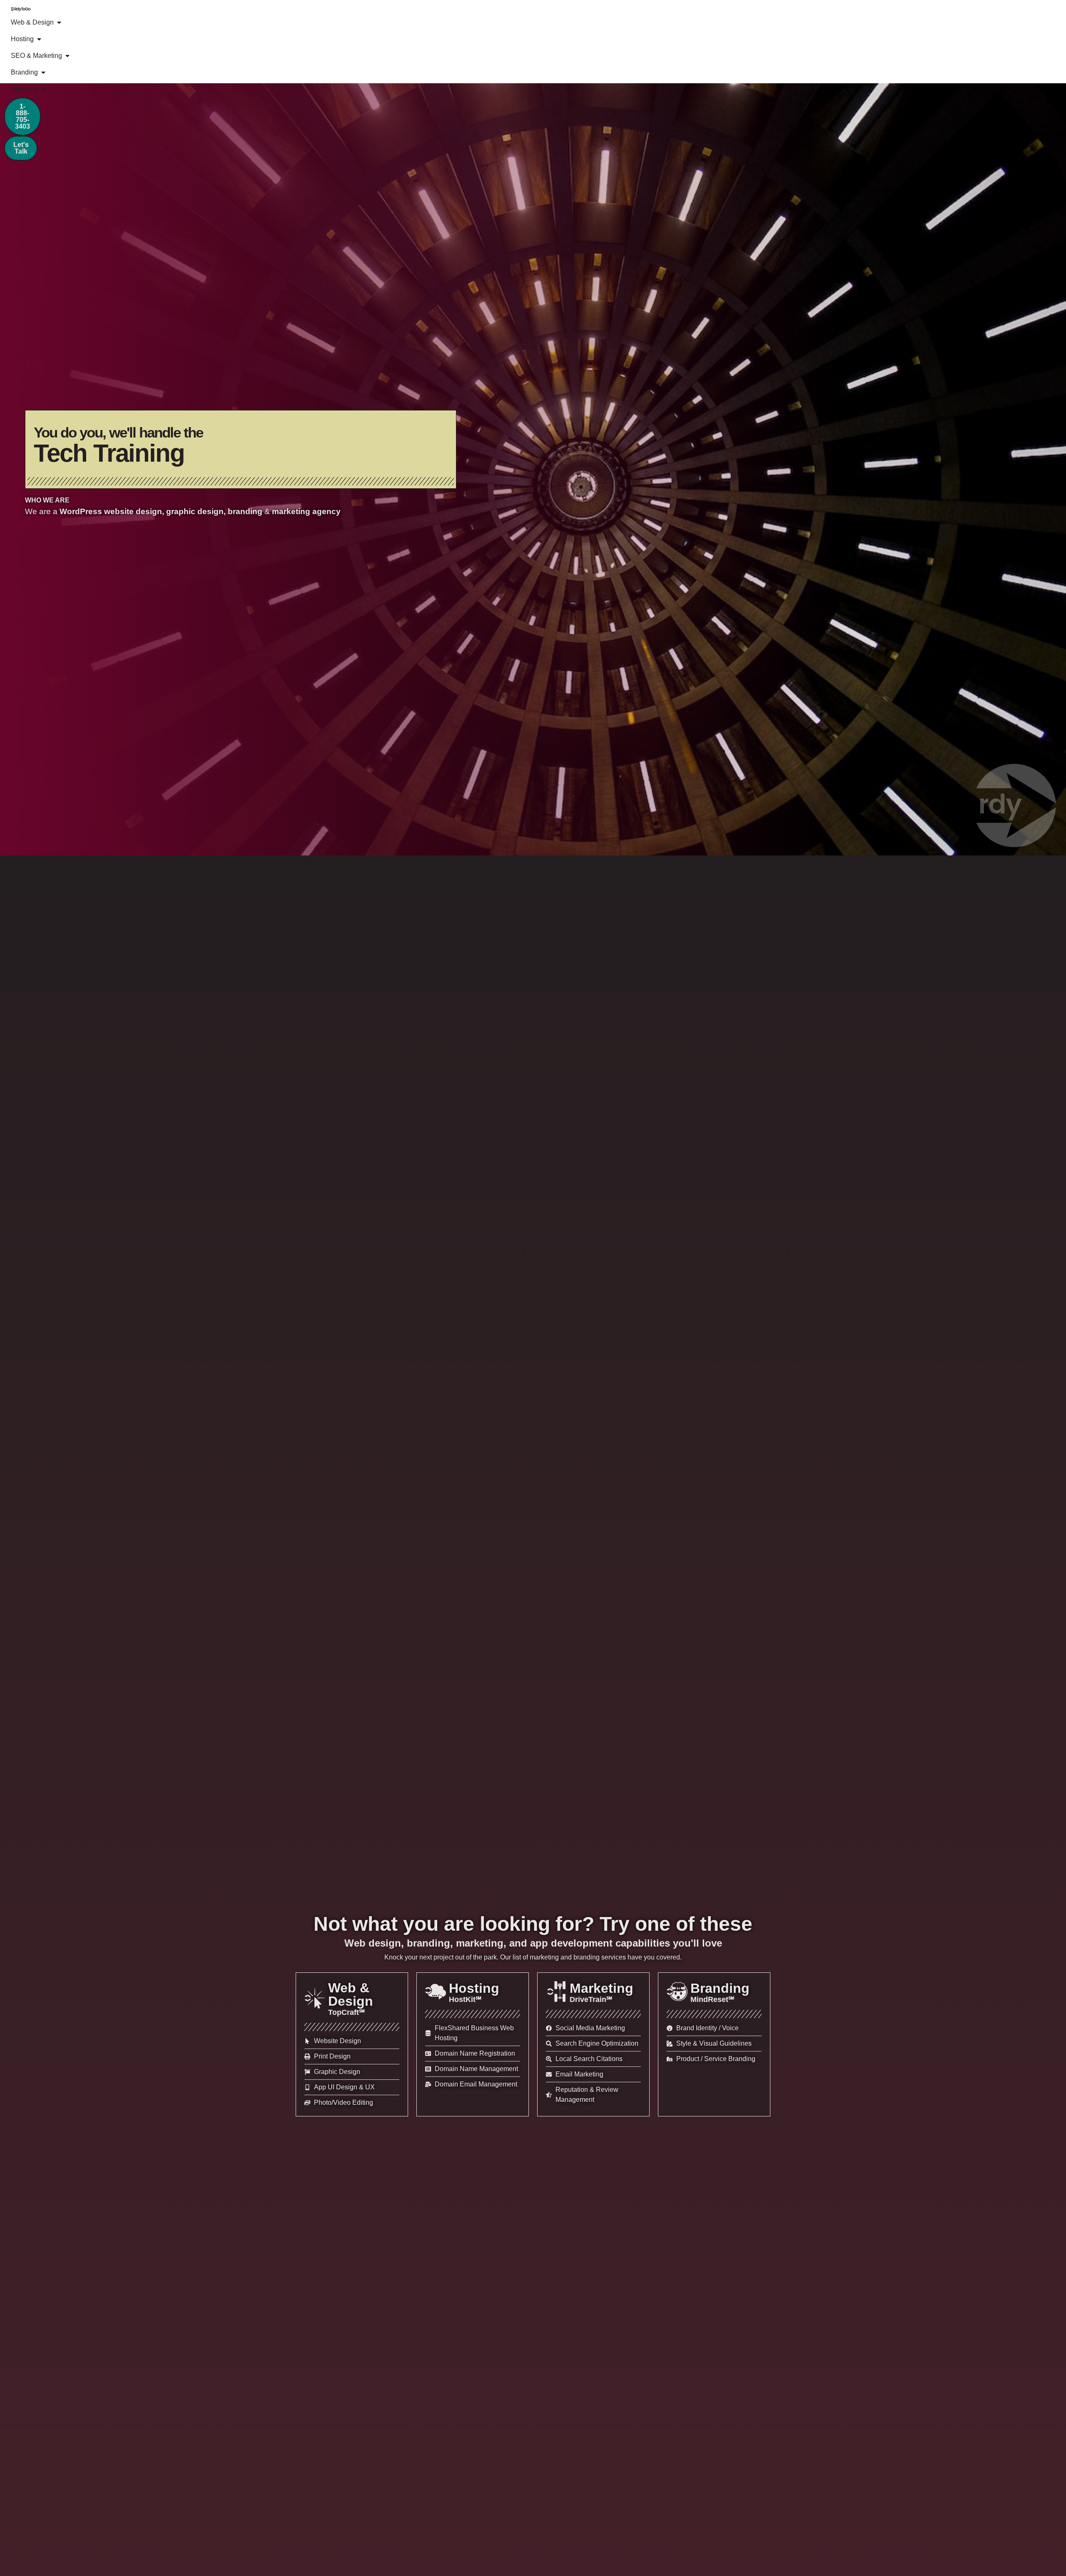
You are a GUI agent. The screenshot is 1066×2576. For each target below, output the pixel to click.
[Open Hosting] (39, 39)
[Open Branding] (43, 72)
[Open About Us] (44, 89)
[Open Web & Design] (59, 22)
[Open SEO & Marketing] (67, 56)
